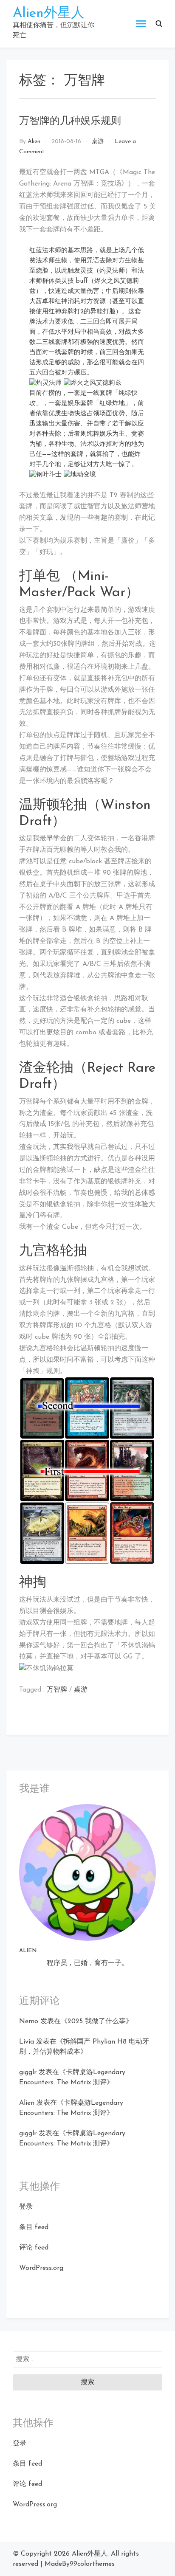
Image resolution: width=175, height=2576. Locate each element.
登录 (26, 2207)
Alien (34, 142)
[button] (159, 24)
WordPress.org (41, 2268)
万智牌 (57, 1690)
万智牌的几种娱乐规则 (70, 121)
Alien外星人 (49, 14)
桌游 (98, 142)
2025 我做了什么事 (97, 2021)
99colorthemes (92, 2564)
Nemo (29, 2021)
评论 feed (34, 2248)
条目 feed (34, 2227)
